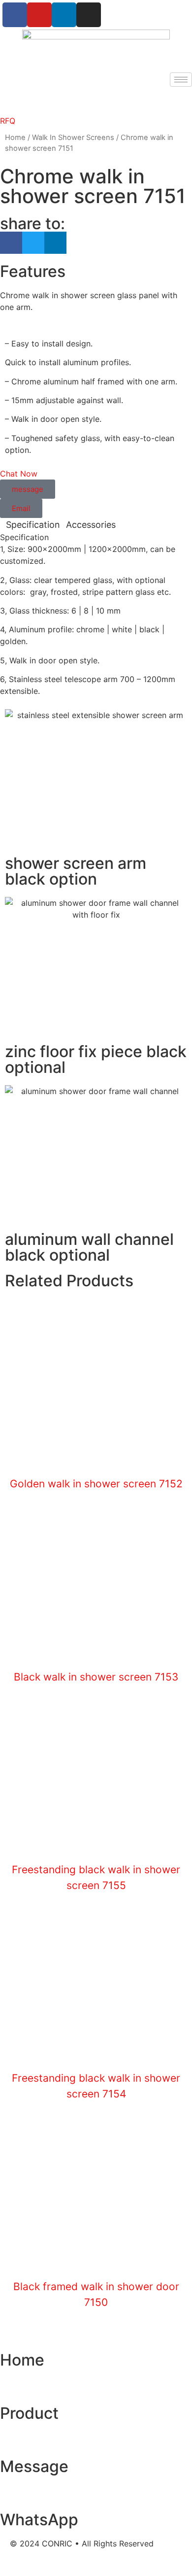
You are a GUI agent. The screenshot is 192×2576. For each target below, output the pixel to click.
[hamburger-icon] (181, 80)
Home (15, 137)
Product (29, 2413)
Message (34, 2466)
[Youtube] (39, 15)
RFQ (8, 121)
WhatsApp (39, 2520)
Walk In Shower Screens (73, 137)
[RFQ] (12, 100)
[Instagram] (89, 15)
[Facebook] (15, 15)
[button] (11, 243)
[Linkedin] (64, 15)
